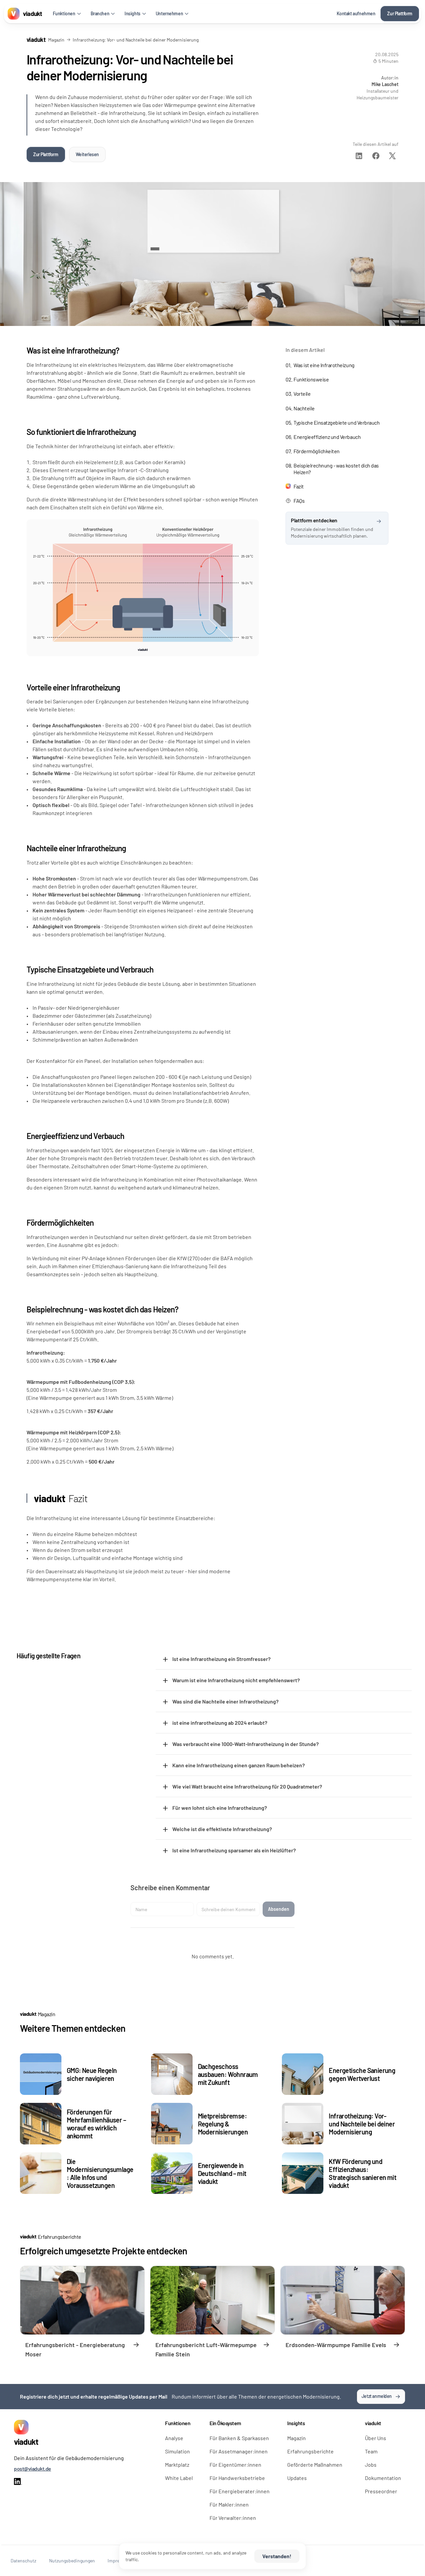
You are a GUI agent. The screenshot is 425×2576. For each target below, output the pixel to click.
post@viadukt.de (33, 2469)
